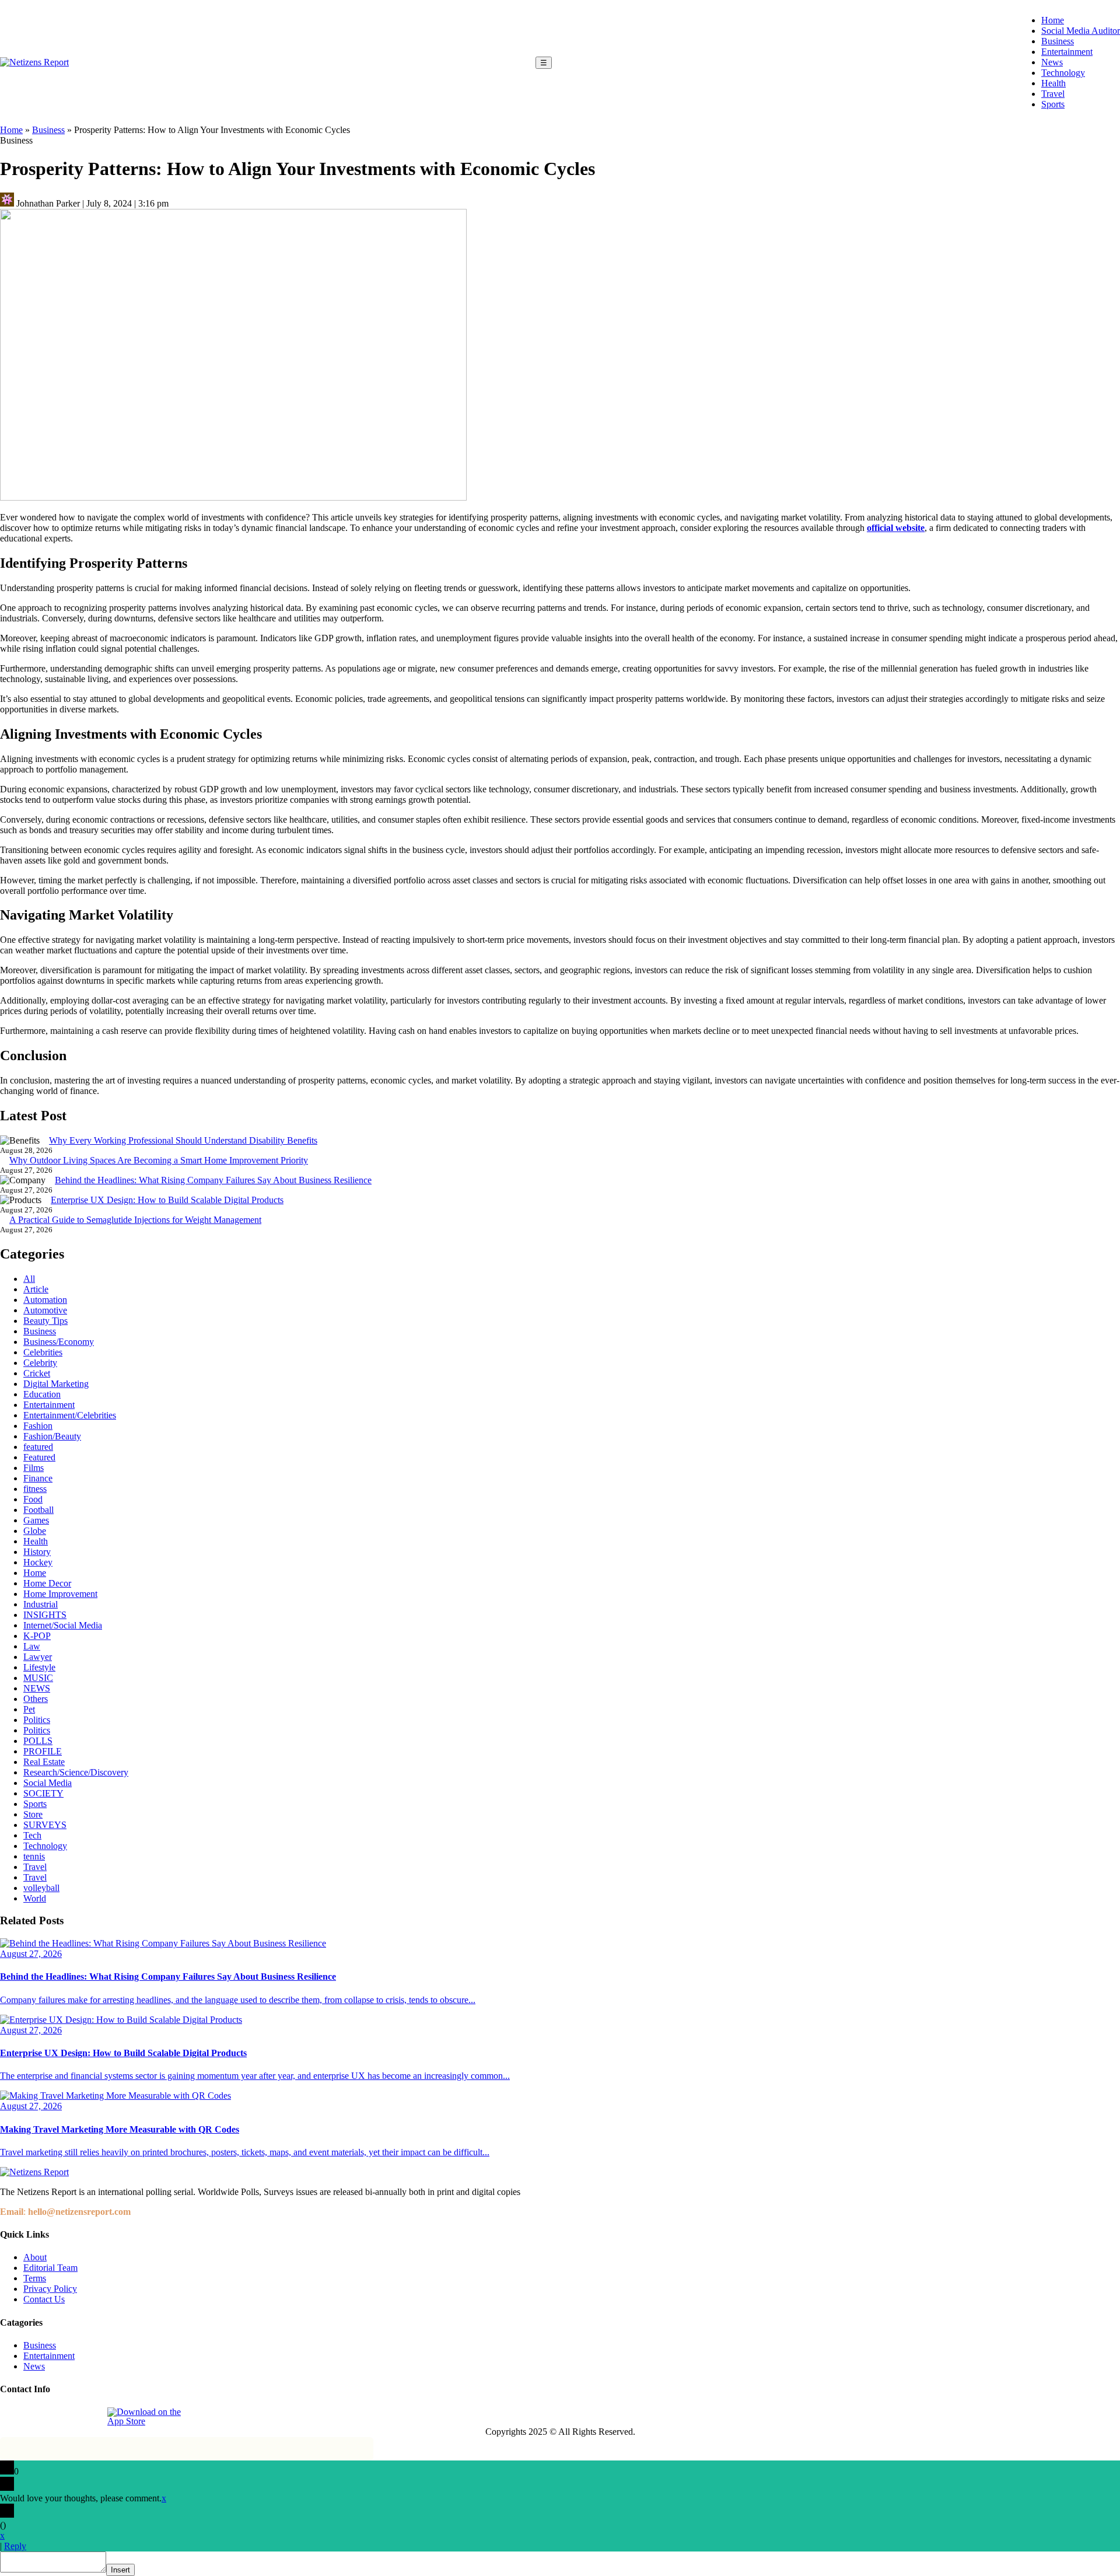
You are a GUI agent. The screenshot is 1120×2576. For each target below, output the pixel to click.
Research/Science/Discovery (76, 1772)
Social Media (48, 1783)
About (35, 2257)
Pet (29, 1709)
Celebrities (43, 1352)
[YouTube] (90, 2417)
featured (38, 1447)
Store (33, 1814)
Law (32, 1646)
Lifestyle (39, 1667)
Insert (120, 2570)
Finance (38, 1478)
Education (42, 1394)
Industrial (41, 1604)
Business (1058, 41)
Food (33, 1499)
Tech (32, 1835)
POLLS (38, 1741)
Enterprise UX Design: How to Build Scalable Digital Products (167, 1200)
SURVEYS (45, 1825)
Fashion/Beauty (52, 1436)
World (35, 1898)
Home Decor (47, 1583)
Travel (1053, 94)
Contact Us (44, 2299)
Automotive (45, 1310)
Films (34, 1468)
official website (896, 528)
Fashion (38, 1426)
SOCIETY (43, 1793)
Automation (45, 1300)
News (1052, 62)
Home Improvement (60, 1594)
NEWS (37, 1688)
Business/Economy (59, 1342)
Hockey (38, 1562)
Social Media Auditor (1081, 31)
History (37, 1552)
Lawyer (38, 1657)
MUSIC (38, 1678)
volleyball (41, 1888)
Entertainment (1067, 52)
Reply (15, 2546)
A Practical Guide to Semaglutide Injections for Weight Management (135, 1220)
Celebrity (40, 1363)
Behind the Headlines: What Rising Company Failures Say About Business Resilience (213, 1180)
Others (36, 1699)
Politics (37, 1720)
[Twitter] (64, 2417)
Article (36, 1289)
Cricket (37, 1373)
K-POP (37, 1636)
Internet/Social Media (63, 1625)
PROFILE (43, 1751)
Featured (39, 1457)
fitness (35, 1489)
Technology (1063, 73)
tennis (34, 1856)
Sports (1053, 104)
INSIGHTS (45, 1615)
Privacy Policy (50, 2289)
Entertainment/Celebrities (70, 1415)
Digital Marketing (56, 1384)
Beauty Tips (45, 1321)
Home (1053, 20)
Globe (35, 1531)
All (29, 1279)
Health (1053, 83)
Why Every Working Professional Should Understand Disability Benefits (183, 1140)
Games (36, 1520)
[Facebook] (10, 2417)
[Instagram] (37, 2417)
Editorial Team (50, 2268)
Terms (35, 2278)
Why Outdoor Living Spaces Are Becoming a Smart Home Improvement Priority (159, 1160)
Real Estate (44, 1762)
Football (38, 1510)
